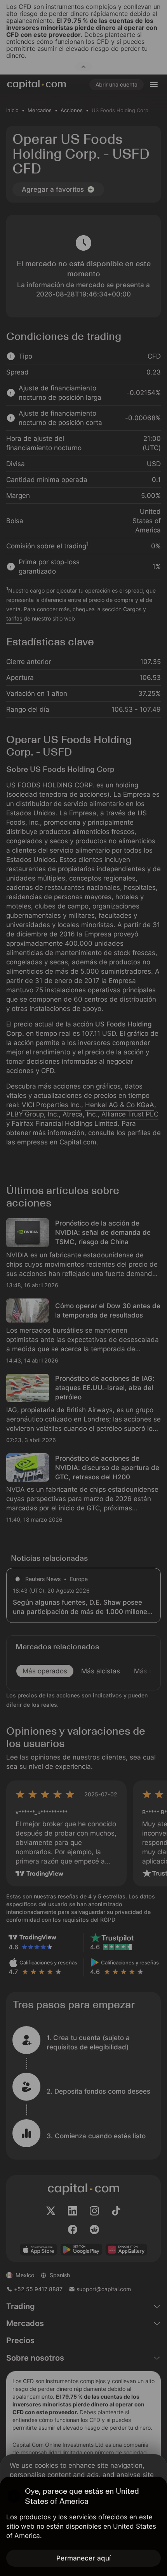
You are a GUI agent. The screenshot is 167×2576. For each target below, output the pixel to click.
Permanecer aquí (83, 2558)
